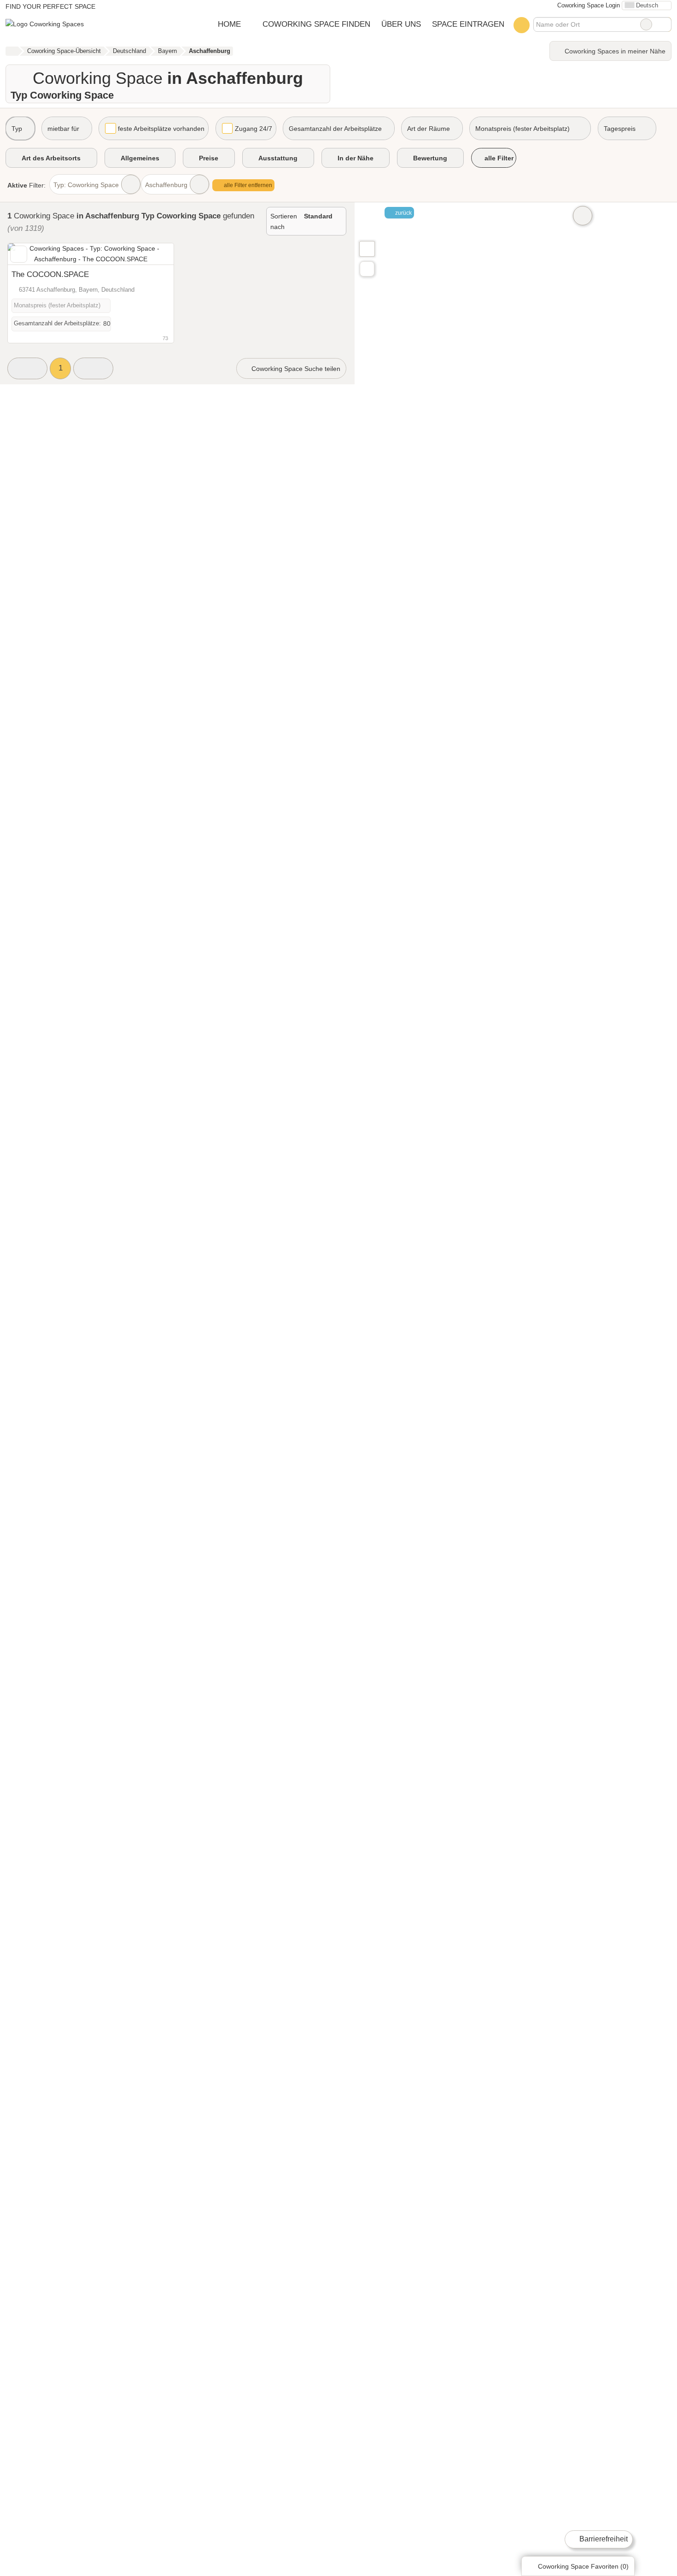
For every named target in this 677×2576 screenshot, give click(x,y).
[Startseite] (12, 51)
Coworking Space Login (588, 5)
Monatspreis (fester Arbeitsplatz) (522, 129)
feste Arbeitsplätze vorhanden (161, 129)
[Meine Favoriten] (522, 25)
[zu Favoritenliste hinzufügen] (19, 254)
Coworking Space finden (316, 24)
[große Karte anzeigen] (367, 248)
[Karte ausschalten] (583, 216)
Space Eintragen (468, 24)
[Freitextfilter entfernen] (646, 24)
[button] (27, 368)
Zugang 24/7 (254, 129)
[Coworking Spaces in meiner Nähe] (367, 269)
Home (229, 24)
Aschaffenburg (166, 185)
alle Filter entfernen (247, 185)
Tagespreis (620, 129)
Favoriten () (583, 2566)
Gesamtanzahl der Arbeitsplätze (335, 129)
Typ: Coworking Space (86, 185)
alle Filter (498, 158)
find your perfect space (50, 6)
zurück (403, 213)
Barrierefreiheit (603, 2539)
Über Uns (401, 24)
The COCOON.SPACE (50, 274)
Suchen (664, 24)
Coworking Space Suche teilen (295, 369)
